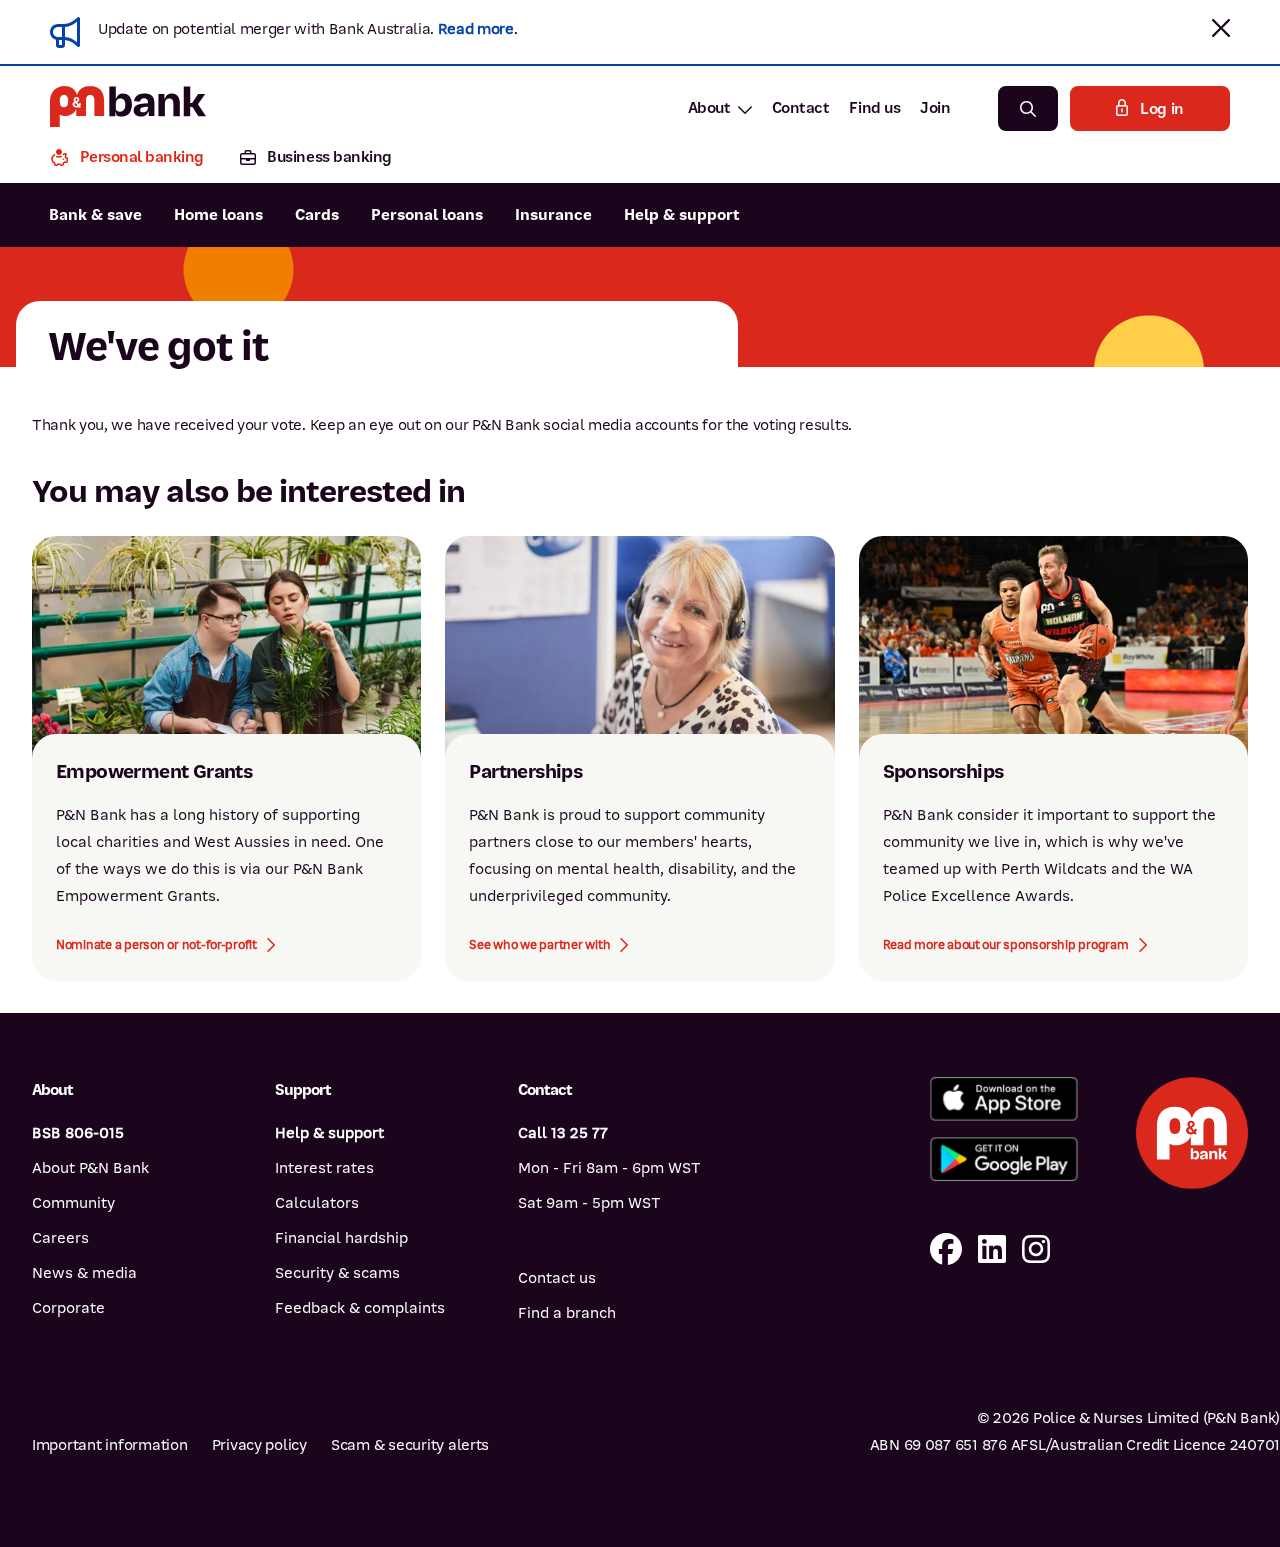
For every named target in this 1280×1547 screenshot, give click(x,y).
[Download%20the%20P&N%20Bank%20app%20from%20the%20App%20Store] (1004, 1099)
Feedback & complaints (360, 1308)
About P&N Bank (90, 1168)
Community (73, 1203)
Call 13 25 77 (563, 1133)
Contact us (557, 1278)
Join (935, 108)
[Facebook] (946, 1250)
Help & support (682, 215)
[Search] (1028, 108)
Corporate (68, 1308)
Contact (801, 108)
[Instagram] (1036, 1250)
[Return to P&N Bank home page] (128, 108)
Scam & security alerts (410, 1445)
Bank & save (95, 215)
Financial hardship (341, 1238)
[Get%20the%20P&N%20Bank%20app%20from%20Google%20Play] (1004, 1159)
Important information (110, 1445)
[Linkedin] (992, 1250)
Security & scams (337, 1273)
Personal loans (427, 215)
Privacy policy (259, 1445)
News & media (84, 1273)
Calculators (317, 1203)
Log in (1162, 109)
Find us (874, 108)
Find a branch (567, 1313)
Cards (317, 215)
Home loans (218, 215)
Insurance (553, 215)
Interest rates (324, 1168)
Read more (476, 29)
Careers (60, 1238)
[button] (1221, 28)
